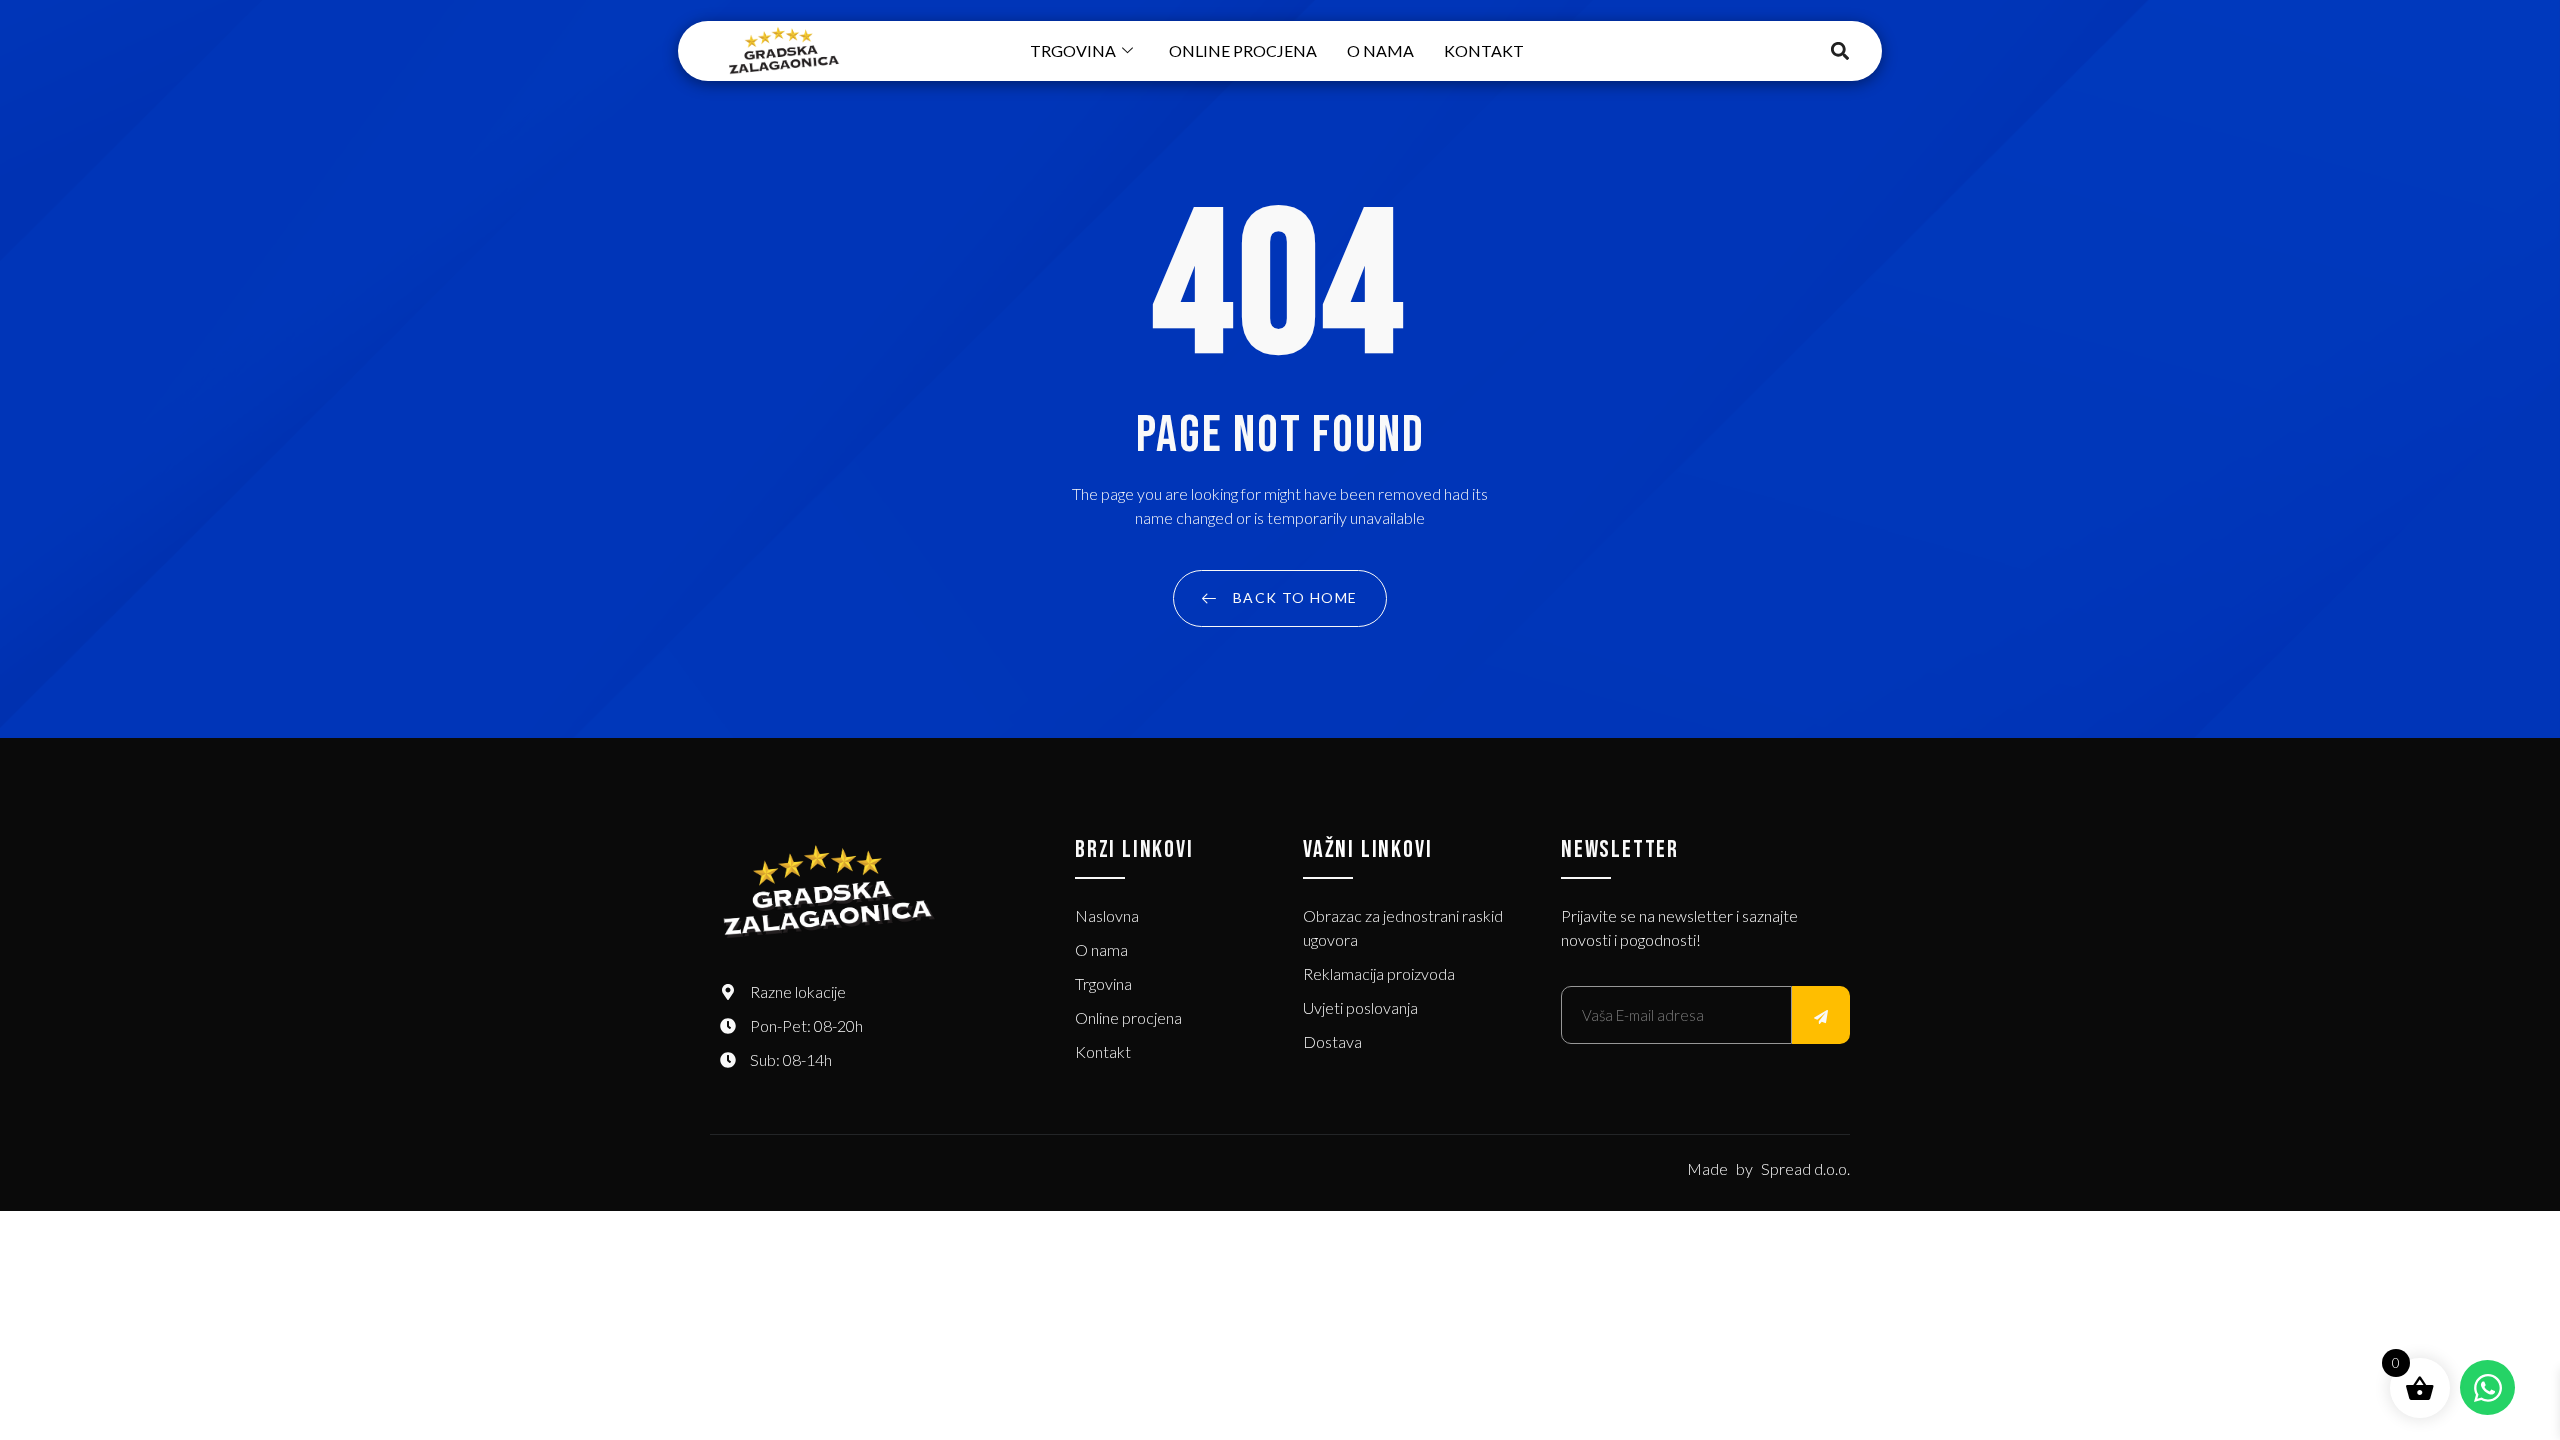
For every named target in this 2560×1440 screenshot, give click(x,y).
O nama (1380, 50)
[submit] (1821, 1015)
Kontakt (1484, 50)
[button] (1840, 51)
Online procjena (1243, 50)
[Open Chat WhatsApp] (2487, 1387)
